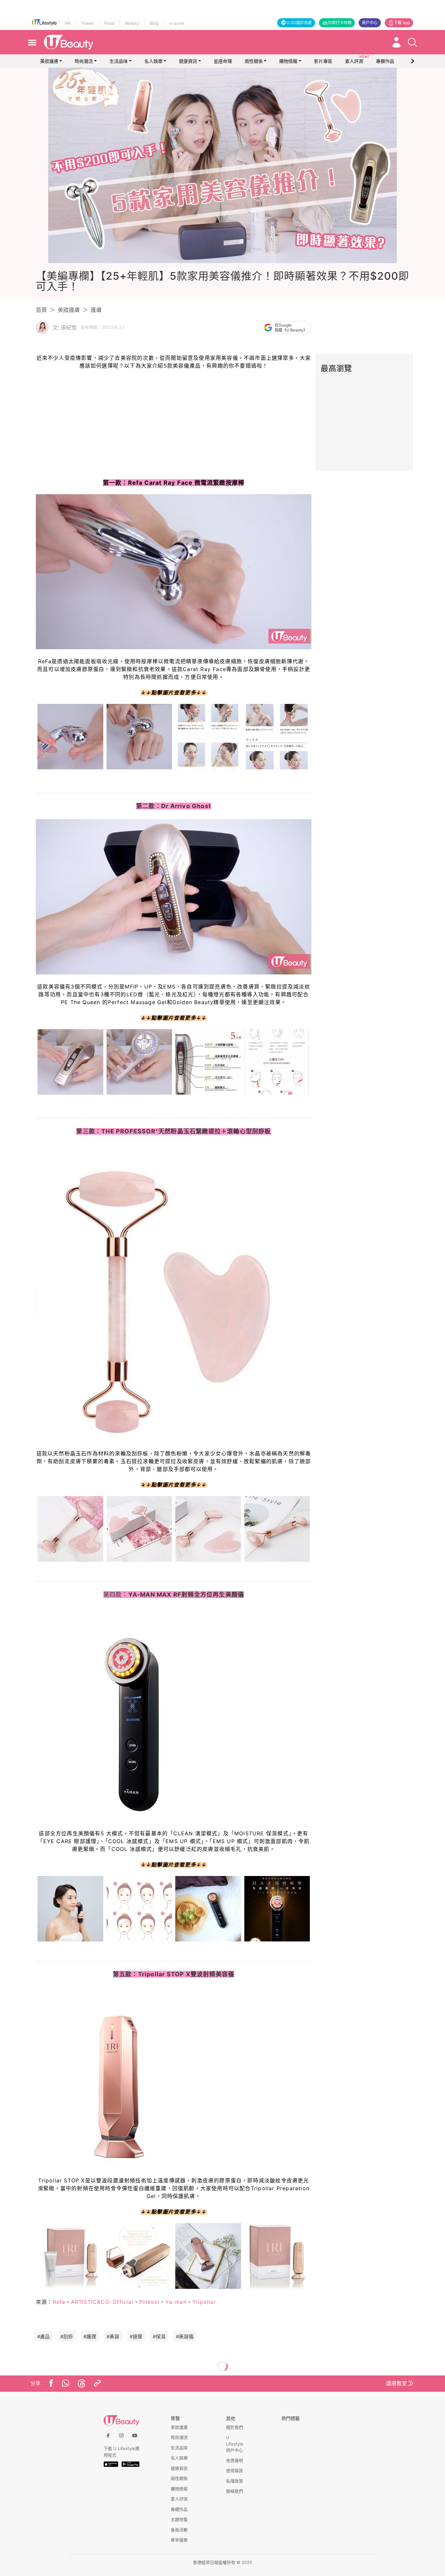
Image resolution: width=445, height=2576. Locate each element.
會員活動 (179, 2530)
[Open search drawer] (412, 42)
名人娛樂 (153, 61)
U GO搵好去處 (299, 23)
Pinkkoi (149, 2302)
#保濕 (159, 2337)
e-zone (177, 23)
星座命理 (223, 61)
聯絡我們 (235, 2491)
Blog (154, 23)
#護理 (90, 2337)
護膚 (96, 310)
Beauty (132, 23)
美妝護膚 (49, 61)
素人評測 (179, 2499)
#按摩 (136, 2337)
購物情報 (288, 61)
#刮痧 (67, 2337)
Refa (59, 2302)
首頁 (41, 310)
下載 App (402, 23)
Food (109, 23)
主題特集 (179, 2519)
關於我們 (235, 2427)
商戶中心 (370, 23)
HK (68, 23)
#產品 (43, 2337)
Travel (87, 23)
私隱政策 (235, 2481)
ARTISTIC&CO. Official (102, 2302)
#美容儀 (185, 2337)
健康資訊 (188, 61)
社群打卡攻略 (340, 23)
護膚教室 (396, 2383)
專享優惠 (179, 2540)
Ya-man (176, 2302)
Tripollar (204, 2302)
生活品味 (119, 61)
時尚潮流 (84, 61)
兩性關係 (254, 61)
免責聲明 (235, 2460)
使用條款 (235, 2471)
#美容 (113, 2337)
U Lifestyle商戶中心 (235, 2444)
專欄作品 (179, 2509)
